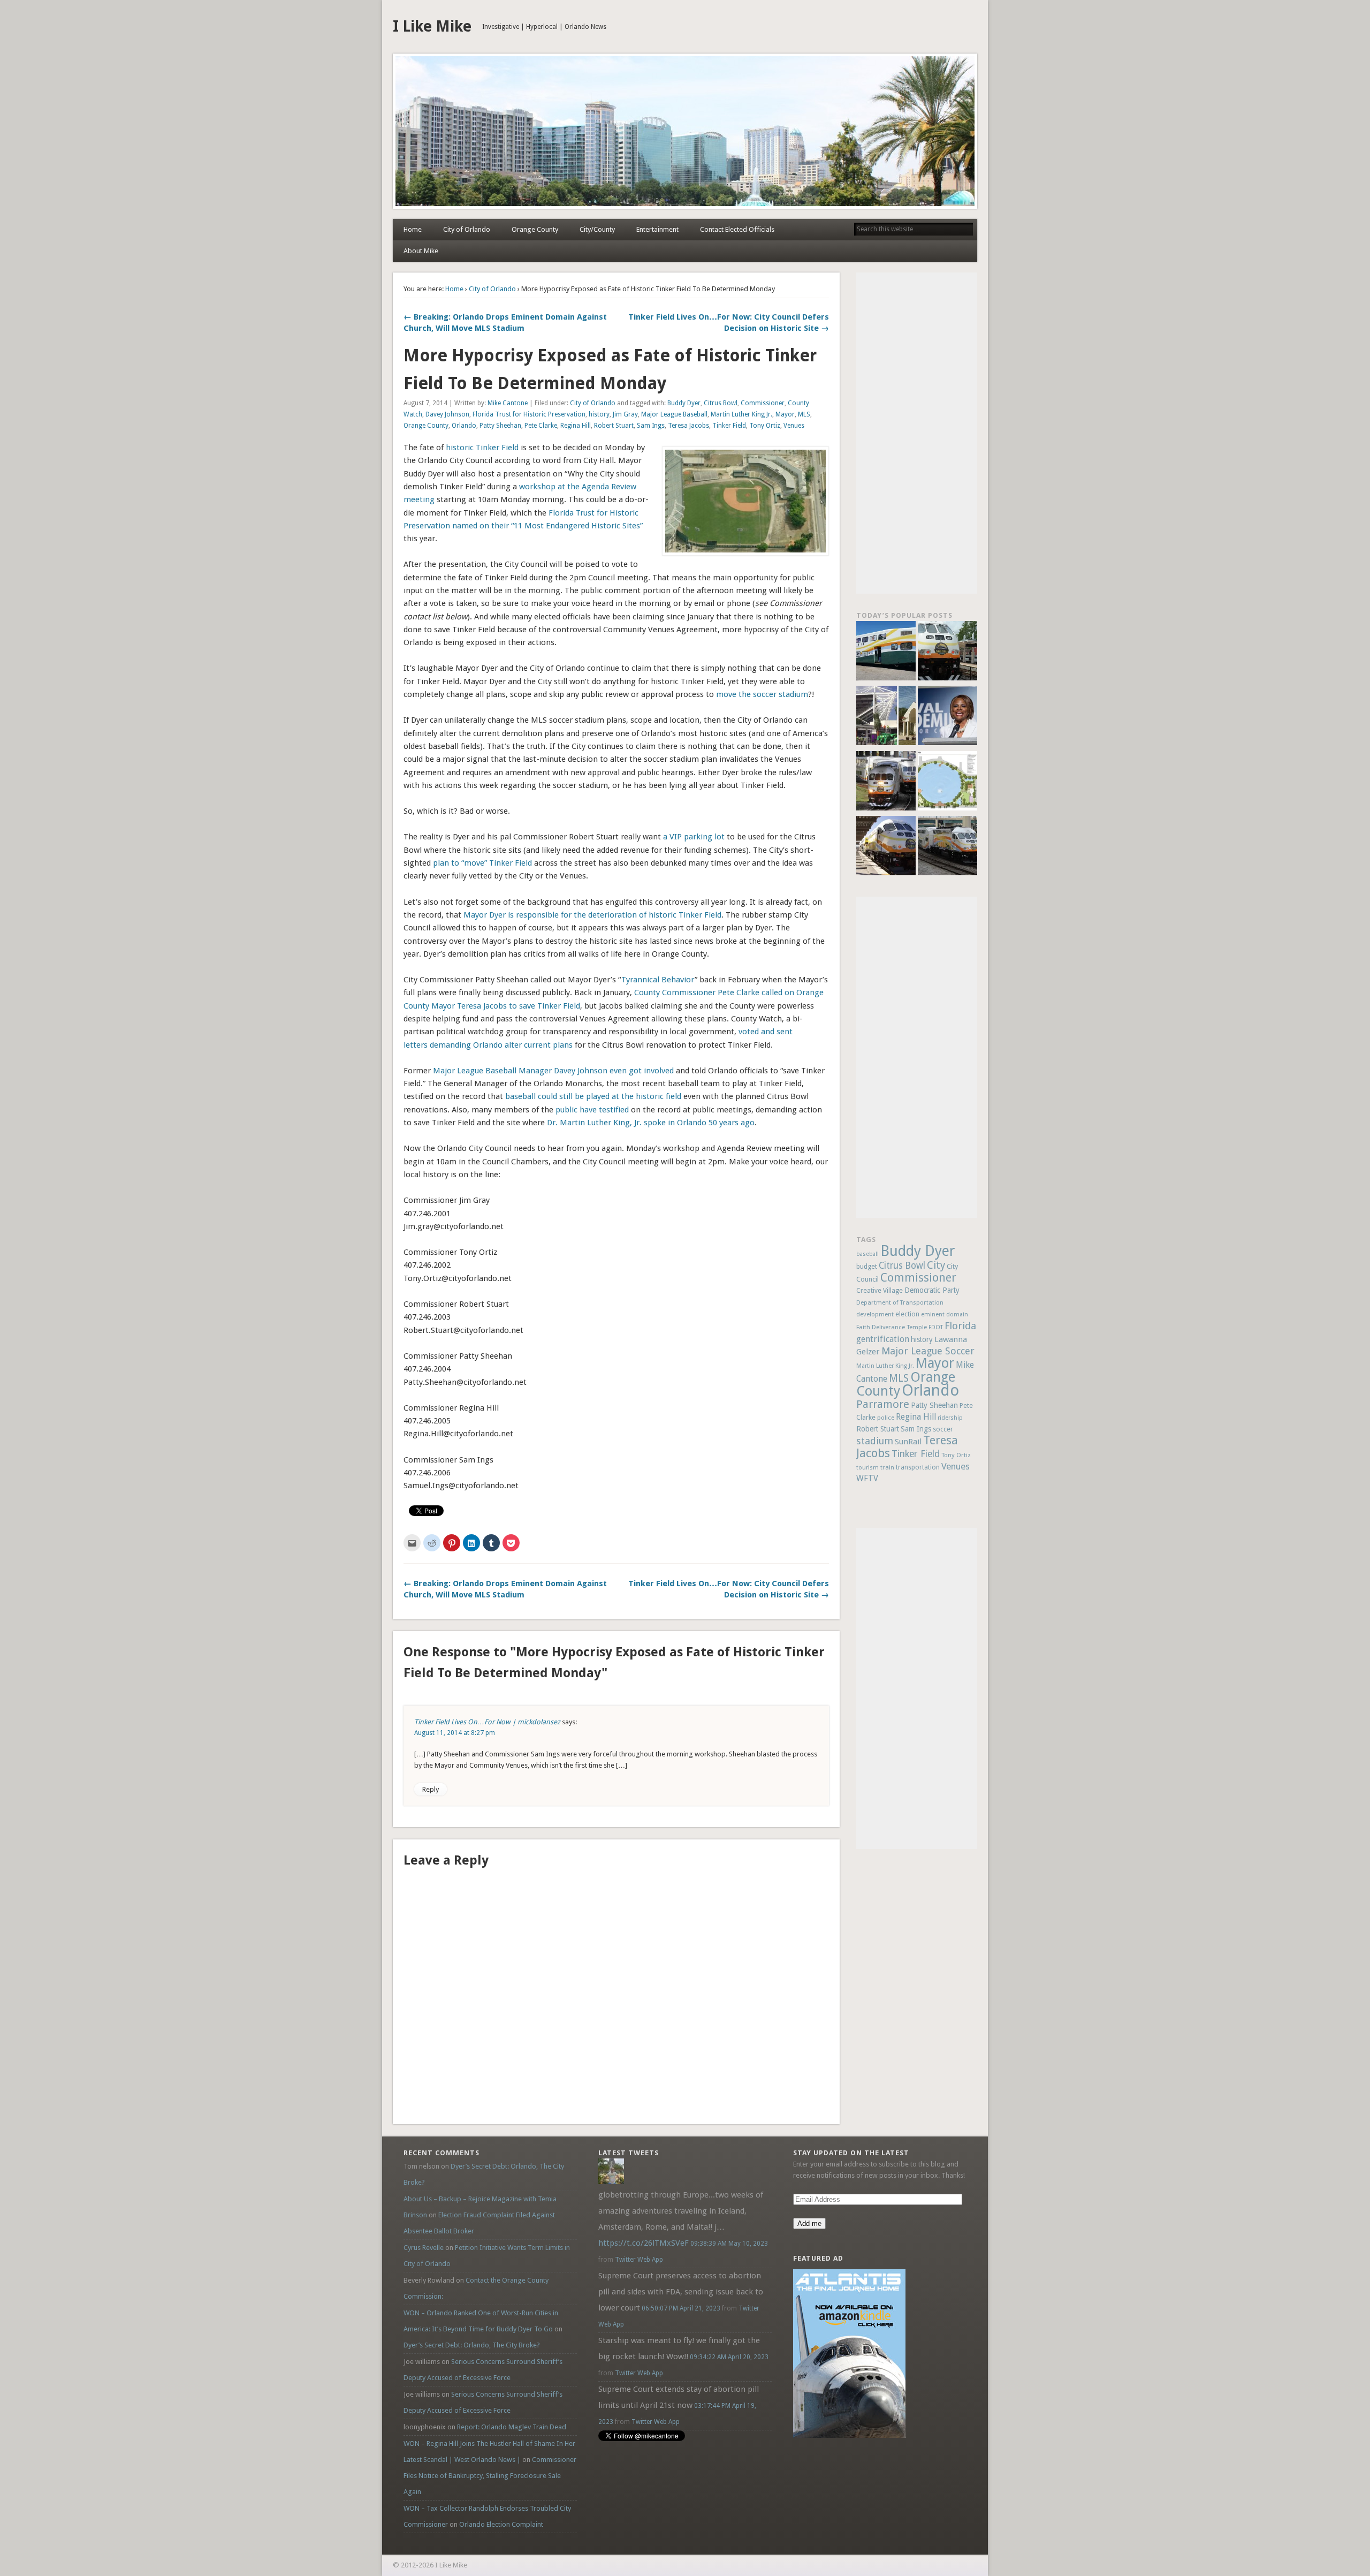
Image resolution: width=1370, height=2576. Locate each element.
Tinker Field (729, 426)
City (936, 1265)
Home (413, 229)
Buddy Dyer (684, 403)
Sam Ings (651, 426)
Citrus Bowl (721, 403)
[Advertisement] (917, 433)
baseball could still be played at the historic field (593, 1096)
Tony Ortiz (765, 426)
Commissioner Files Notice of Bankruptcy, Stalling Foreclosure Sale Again (490, 2476)
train (887, 1467)
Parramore (883, 1404)
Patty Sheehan (500, 426)
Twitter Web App (639, 2260)
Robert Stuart (614, 426)
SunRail (908, 1442)
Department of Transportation (900, 1302)
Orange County (535, 229)
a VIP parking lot (694, 837)
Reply (431, 1789)
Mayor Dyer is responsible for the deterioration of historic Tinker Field (592, 915)
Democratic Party (932, 1290)
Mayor (785, 414)
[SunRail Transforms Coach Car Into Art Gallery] (886, 652)
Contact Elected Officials (737, 229)
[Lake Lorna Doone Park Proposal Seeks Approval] (947, 782)
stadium (875, 1441)
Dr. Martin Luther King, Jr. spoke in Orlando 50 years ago (651, 1123)
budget (867, 1266)
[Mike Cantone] (611, 2182)
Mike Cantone (508, 403)
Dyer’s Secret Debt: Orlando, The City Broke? (472, 2345)
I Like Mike (432, 26)
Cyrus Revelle (424, 2248)
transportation (918, 1467)
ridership (950, 1418)
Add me (809, 2223)
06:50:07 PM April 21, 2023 (681, 2308)
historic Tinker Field (482, 448)
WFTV (867, 1479)
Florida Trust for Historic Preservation (529, 414)
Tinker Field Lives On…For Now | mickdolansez (487, 1722)
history (599, 414)
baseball (867, 1254)
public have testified (592, 1110)
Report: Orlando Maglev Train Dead (512, 2427)
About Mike (421, 251)
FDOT (936, 1327)
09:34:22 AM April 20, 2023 (729, 2357)
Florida (960, 1326)
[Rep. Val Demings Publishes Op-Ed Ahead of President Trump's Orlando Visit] (947, 717)
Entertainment (657, 229)
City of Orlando (467, 229)
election (907, 1314)
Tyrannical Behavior (658, 980)
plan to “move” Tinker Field (482, 863)
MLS (804, 414)
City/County (597, 229)
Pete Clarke (541, 426)
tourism (867, 1468)
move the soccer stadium (762, 694)
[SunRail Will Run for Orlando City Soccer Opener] (886, 782)
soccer (943, 1429)
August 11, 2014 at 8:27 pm (455, 1733)
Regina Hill (576, 426)
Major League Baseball (674, 414)
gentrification (883, 1339)
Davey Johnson (447, 414)
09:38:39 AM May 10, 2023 (729, 2244)
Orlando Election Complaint (501, 2524)
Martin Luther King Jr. (741, 414)
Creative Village (880, 1291)
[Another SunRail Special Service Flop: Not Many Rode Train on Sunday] (947, 652)
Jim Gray (625, 414)
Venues (794, 426)
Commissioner (763, 403)
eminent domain (945, 1314)
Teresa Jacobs (688, 426)
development (875, 1314)
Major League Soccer (928, 1351)
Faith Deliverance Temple (892, 1327)
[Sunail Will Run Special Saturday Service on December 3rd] (886, 847)
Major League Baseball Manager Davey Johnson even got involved (553, 1071)
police (886, 1418)
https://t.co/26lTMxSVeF (644, 2243)
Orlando (464, 426)
